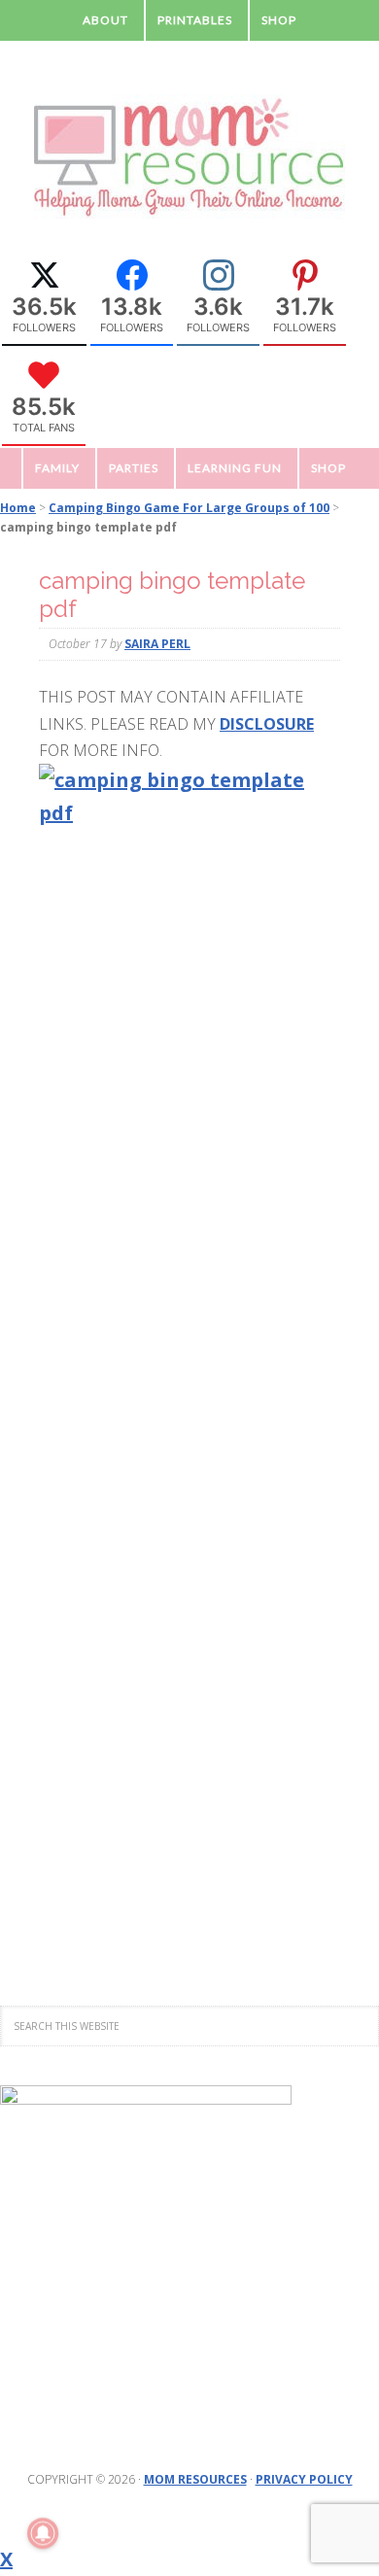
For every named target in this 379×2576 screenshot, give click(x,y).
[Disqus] (189, 1151)
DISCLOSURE (267, 724)
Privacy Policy (304, 2479)
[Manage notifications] (43, 2533)
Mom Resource (189, 157)
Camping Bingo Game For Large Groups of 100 (189, 508)
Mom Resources (195, 2479)
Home (18, 508)
